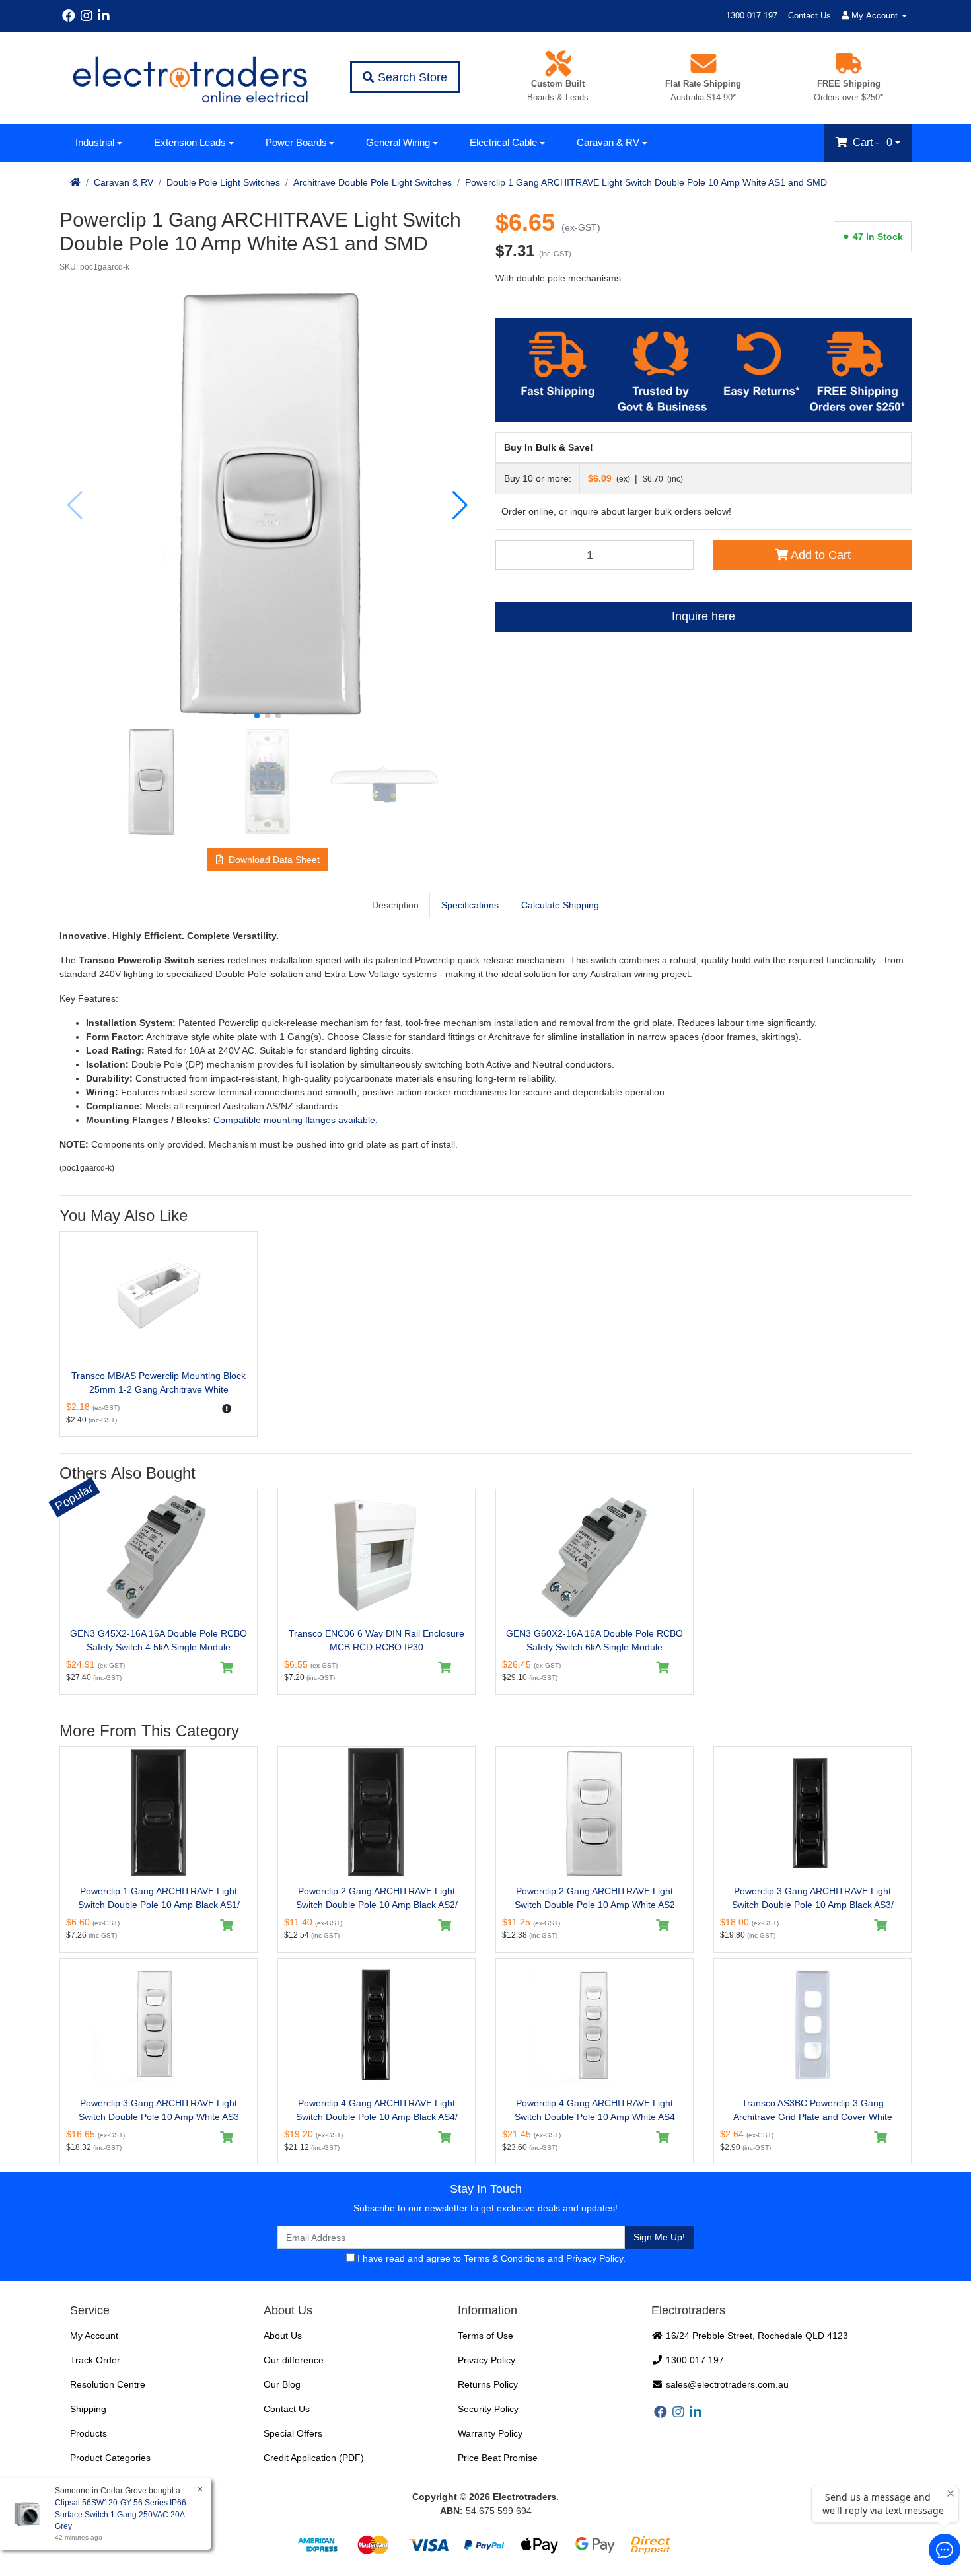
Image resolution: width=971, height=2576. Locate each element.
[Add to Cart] (227, 1668)
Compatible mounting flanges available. (296, 1120)
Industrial (95, 142)
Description (395, 905)
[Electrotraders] (190, 78)
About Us (283, 2336)
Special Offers (293, 2433)
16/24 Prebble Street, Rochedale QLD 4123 (756, 2336)
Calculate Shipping (560, 905)
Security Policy (488, 2409)
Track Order (95, 2360)
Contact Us (809, 16)
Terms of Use (485, 2336)
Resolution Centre (108, 2384)
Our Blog (282, 2384)
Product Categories (110, 2458)
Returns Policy (488, 2384)
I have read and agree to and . (490, 2258)
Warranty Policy (490, 2433)
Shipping (88, 2409)
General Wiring (398, 142)
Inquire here (703, 616)
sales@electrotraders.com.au (726, 2384)
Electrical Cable (503, 142)
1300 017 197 (752, 16)
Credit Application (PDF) (314, 2458)
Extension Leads (190, 142)
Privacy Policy (594, 2258)
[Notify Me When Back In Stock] (227, 1409)
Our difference (294, 2360)
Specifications (470, 905)
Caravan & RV (608, 142)
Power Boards (296, 142)
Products (89, 2433)
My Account (94, 2336)
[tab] (395, 905)
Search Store (411, 77)
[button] (257, 716)
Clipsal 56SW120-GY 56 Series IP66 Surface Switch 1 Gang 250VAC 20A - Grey (122, 2515)
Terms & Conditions (504, 2258)
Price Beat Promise (498, 2458)
